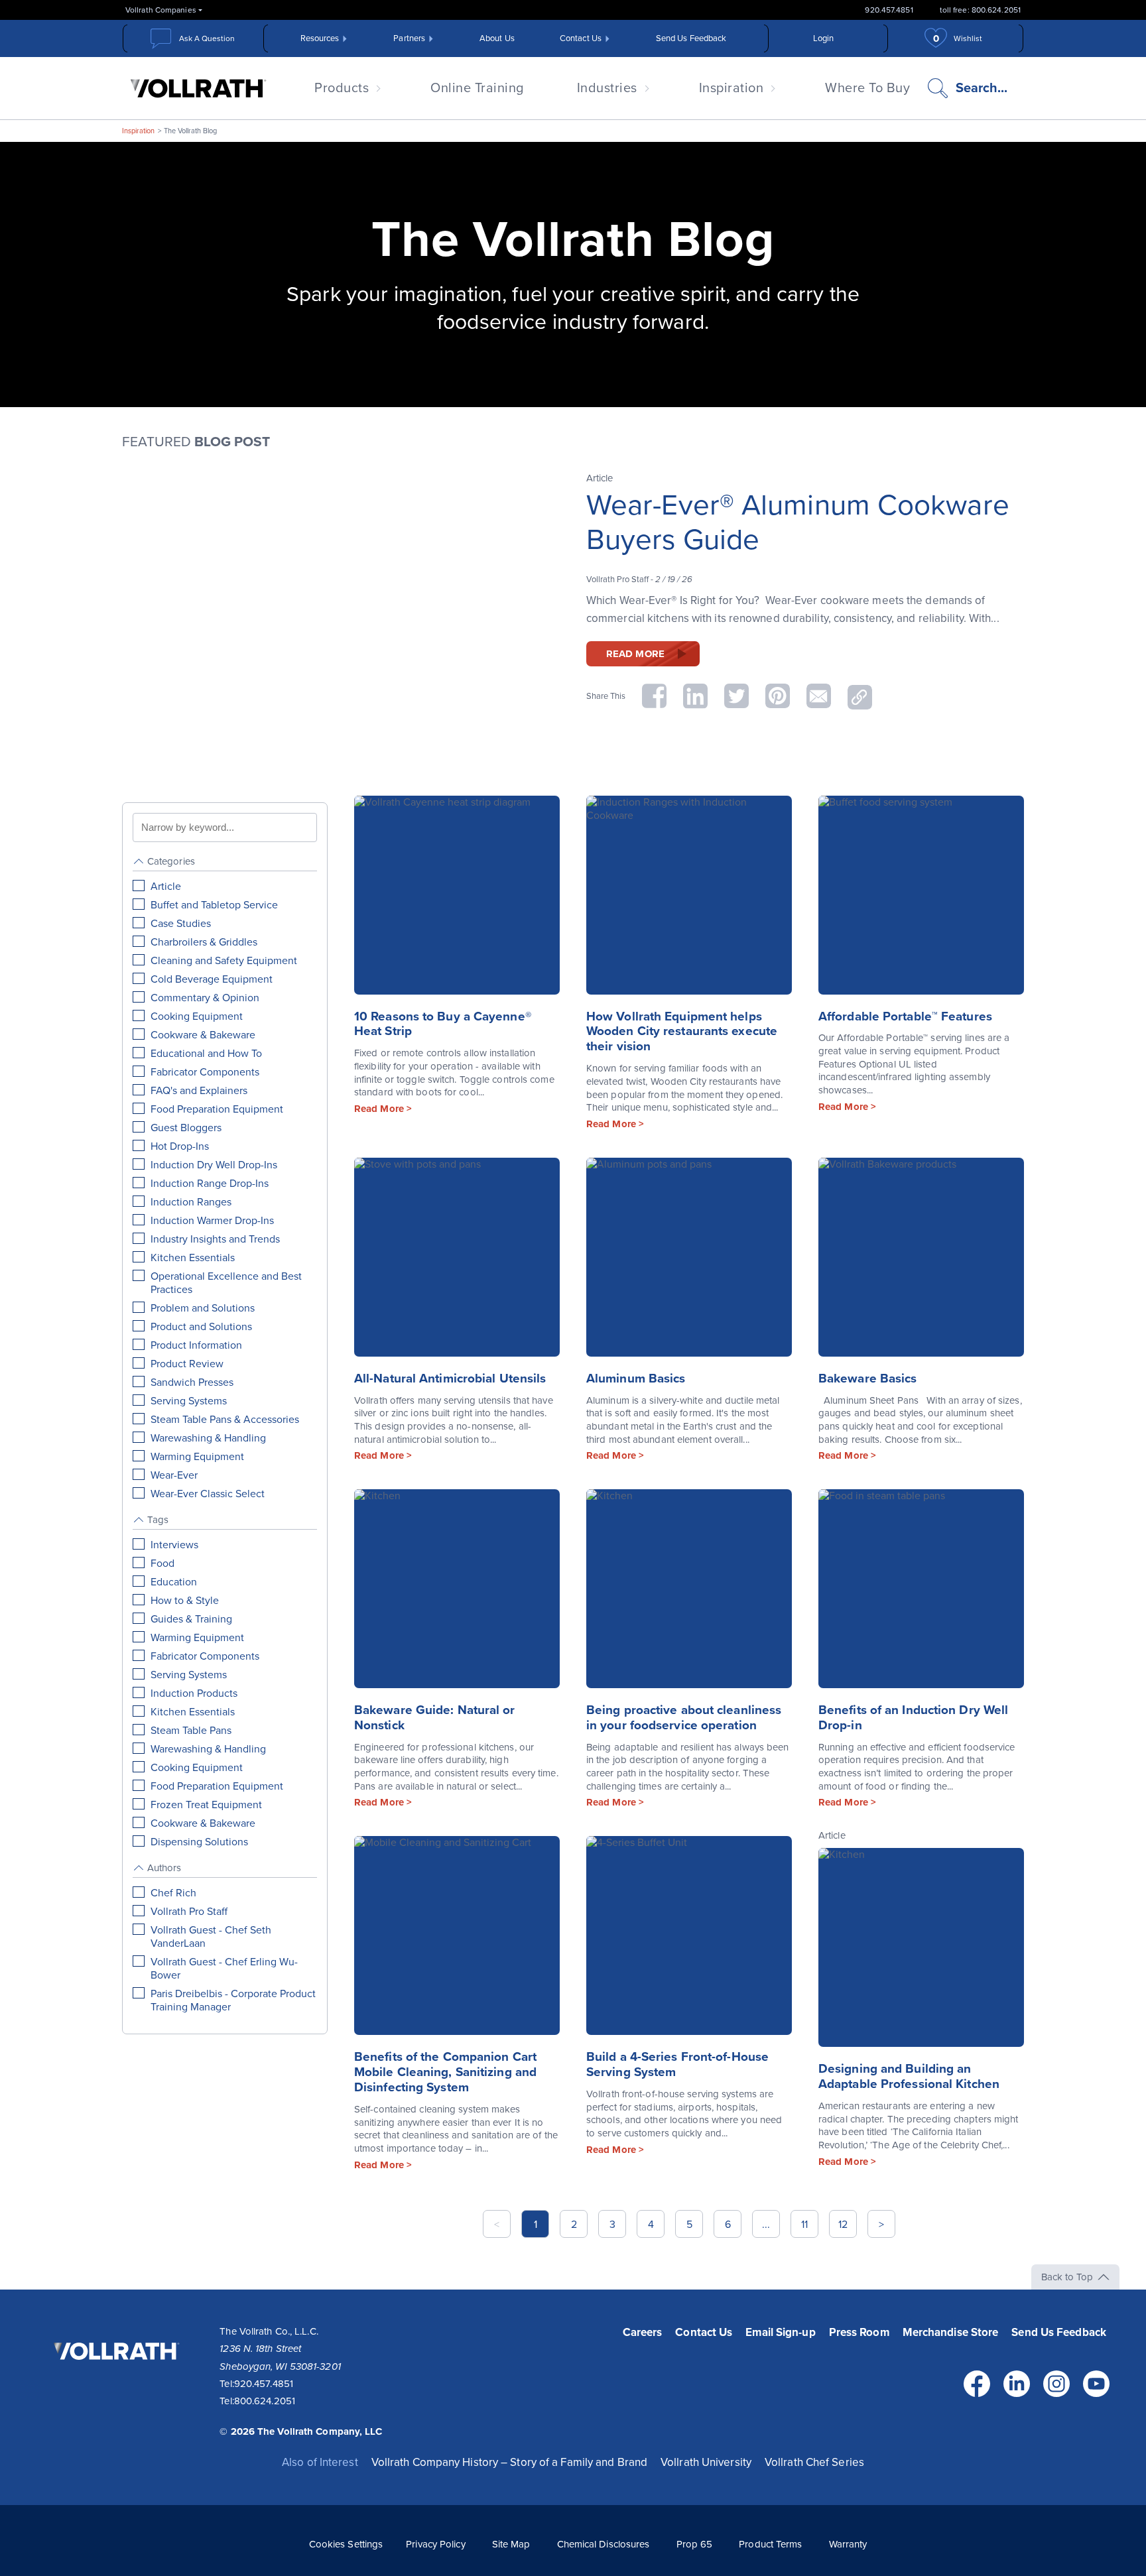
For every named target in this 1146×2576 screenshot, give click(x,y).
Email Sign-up (780, 2332)
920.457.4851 (889, 10)
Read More (635, 654)
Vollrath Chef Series (814, 2462)
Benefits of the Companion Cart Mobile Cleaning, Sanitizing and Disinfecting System (445, 2072)
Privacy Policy (435, 2544)
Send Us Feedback (691, 38)
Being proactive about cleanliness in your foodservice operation (684, 1718)
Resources (320, 38)
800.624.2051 (265, 2401)
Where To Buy (867, 88)
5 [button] (689, 2225)
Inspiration (732, 88)
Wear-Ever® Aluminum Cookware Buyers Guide (798, 523)
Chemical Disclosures (604, 2544)
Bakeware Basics (868, 1379)
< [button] (497, 2225)
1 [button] (536, 2225)
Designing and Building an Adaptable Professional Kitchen (909, 2076)
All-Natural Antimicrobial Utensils (450, 1379)
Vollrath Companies (161, 10)
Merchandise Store (951, 2332)
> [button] (881, 2225)
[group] (225, 1178)
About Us (497, 38)
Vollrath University (706, 2462)
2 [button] (574, 2225)
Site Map (511, 2544)
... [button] (766, 2225)
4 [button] (651, 2225)
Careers (643, 2332)
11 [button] (804, 2225)
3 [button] (612, 2225)
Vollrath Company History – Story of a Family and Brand (509, 2462)
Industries (607, 88)
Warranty (848, 2544)
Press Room (859, 2332)
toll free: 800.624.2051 (980, 10)
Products (342, 88)
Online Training (477, 88)
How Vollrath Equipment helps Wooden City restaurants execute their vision (682, 1032)
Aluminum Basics (636, 1379)
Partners (409, 38)
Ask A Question (207, 38)
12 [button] (843, 2225)
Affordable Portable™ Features (905, 1016)
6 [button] (728, 2225)
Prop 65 (695, 2544)
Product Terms (770, 2544)
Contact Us (581, 38)
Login (824, 38)
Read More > (383, 1109)
